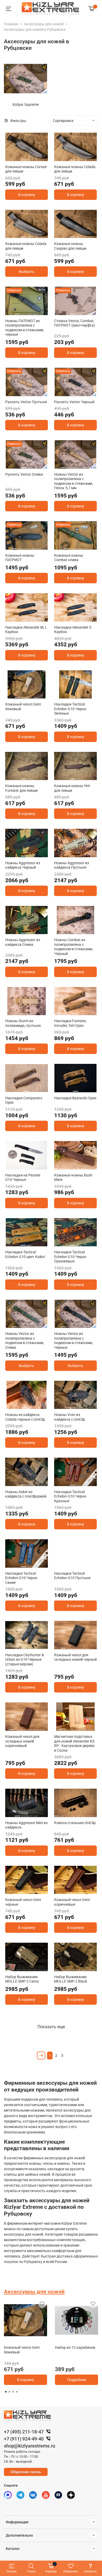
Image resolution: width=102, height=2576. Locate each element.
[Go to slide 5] (88, 465)
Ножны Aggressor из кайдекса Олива (23, 942)
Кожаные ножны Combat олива (69, 558)
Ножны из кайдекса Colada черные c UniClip (25, 1417)
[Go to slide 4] (36, 312)
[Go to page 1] (6, 2392)
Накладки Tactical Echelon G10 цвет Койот (25, 1254)
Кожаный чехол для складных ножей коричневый (22, 1741)
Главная (11, 24)
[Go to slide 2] (30, 158)
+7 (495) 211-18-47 (24, 2432)
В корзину (27, 195)
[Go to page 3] (13, 2392)
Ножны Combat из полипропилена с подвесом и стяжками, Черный (73, 947)
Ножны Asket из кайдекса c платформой (26, 1494)
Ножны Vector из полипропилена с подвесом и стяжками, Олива (25, 1341)
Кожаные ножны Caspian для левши (70, 246)
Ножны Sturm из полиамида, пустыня (23, 1023)
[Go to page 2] (9, 2392)
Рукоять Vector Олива (24, 474)
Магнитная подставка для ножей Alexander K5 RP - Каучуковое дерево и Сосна (74, 1743)
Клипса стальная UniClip (75, 1823)
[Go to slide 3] (30, 312)
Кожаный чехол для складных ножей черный (75, 1657)
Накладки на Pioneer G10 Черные (23, 1177)
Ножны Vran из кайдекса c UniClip (70, 1417)
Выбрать (27, 272)
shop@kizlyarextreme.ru (30, 2446)
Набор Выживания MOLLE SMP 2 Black (71, 1979)
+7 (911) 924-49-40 (24, 2439)
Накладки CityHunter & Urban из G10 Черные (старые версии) (25, 1660)
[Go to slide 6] (91, 931)
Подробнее (77, 2380)
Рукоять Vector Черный (74, 402)
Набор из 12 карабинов (75, 2347)
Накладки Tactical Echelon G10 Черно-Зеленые (71, 709)
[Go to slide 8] (94, 1166)
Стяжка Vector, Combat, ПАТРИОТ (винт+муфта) (75, 323)
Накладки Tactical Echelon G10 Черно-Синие (22, 1578)
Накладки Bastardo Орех (75, 1098)
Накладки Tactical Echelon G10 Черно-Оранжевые (71, 1257)
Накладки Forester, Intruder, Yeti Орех (70, 1023)
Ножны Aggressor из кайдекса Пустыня (72, 865)
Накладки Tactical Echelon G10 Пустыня (72, 1576)
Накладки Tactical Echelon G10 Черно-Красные (71, 1496)
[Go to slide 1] (24, 158)
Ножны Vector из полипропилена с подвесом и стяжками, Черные (73, 1341)
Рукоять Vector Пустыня (26, 402)
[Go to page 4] (17, 2392)
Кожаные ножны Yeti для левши (72, 788)
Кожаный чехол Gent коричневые (72, 1902)
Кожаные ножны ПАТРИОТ (20, 558)
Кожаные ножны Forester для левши (21, 788)
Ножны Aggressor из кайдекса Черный (23, 865)
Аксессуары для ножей (44, 24)
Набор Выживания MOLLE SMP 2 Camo (22, 1979)
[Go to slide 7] (89, 1166)
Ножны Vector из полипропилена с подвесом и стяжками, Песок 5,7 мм (73, 481)
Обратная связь (26, 2472)
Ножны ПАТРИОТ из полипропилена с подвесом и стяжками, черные (25, 328)
